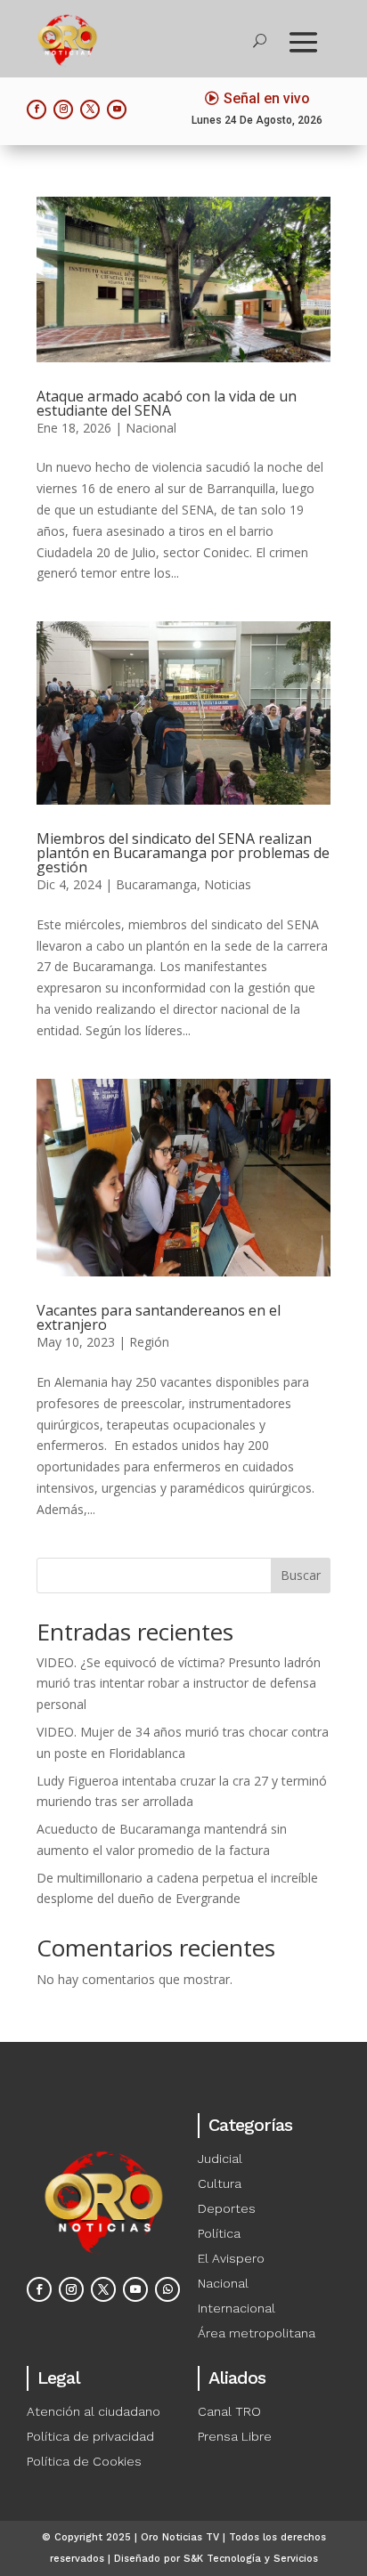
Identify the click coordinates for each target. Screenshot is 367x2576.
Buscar (301, 1575)
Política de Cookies (84, 2461)
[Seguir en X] (90, 109)
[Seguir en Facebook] (37, 109)
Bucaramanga (156, 884)
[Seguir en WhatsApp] (167, 2289)
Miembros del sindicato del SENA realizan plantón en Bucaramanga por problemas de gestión (183, 853)
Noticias (228, 884)
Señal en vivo (267, 98)
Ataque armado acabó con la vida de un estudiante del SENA (167, 403)
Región (149, 1342)
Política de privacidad (90, 2436)
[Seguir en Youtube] (117, 109)
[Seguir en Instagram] (63, 109)
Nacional (151, 428)
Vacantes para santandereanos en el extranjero (159, 1317)
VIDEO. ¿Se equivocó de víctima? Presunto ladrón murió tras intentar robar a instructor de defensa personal (179, 1684)
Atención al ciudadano (94, 2411)
